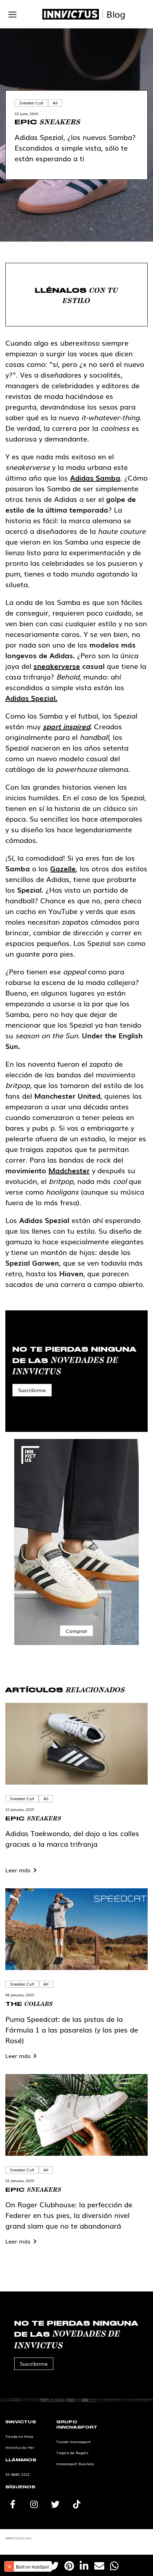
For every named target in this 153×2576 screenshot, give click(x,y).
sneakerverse (57, 666)
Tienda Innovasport (73, 2442)
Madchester (69, 1170)
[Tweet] (54, 2565)
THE (29, 2003)
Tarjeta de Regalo (72, 2453)
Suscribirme (32, 1390)
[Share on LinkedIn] (84, 2565)
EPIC (48, 122)
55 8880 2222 (17, 2474)
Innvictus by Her (20, 2447)
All (55, 103)
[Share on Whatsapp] (114, 2565)
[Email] (99, 2565)
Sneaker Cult (31, 103)
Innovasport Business (75, 2464)
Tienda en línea (19, 2436)
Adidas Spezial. (31, 698)
